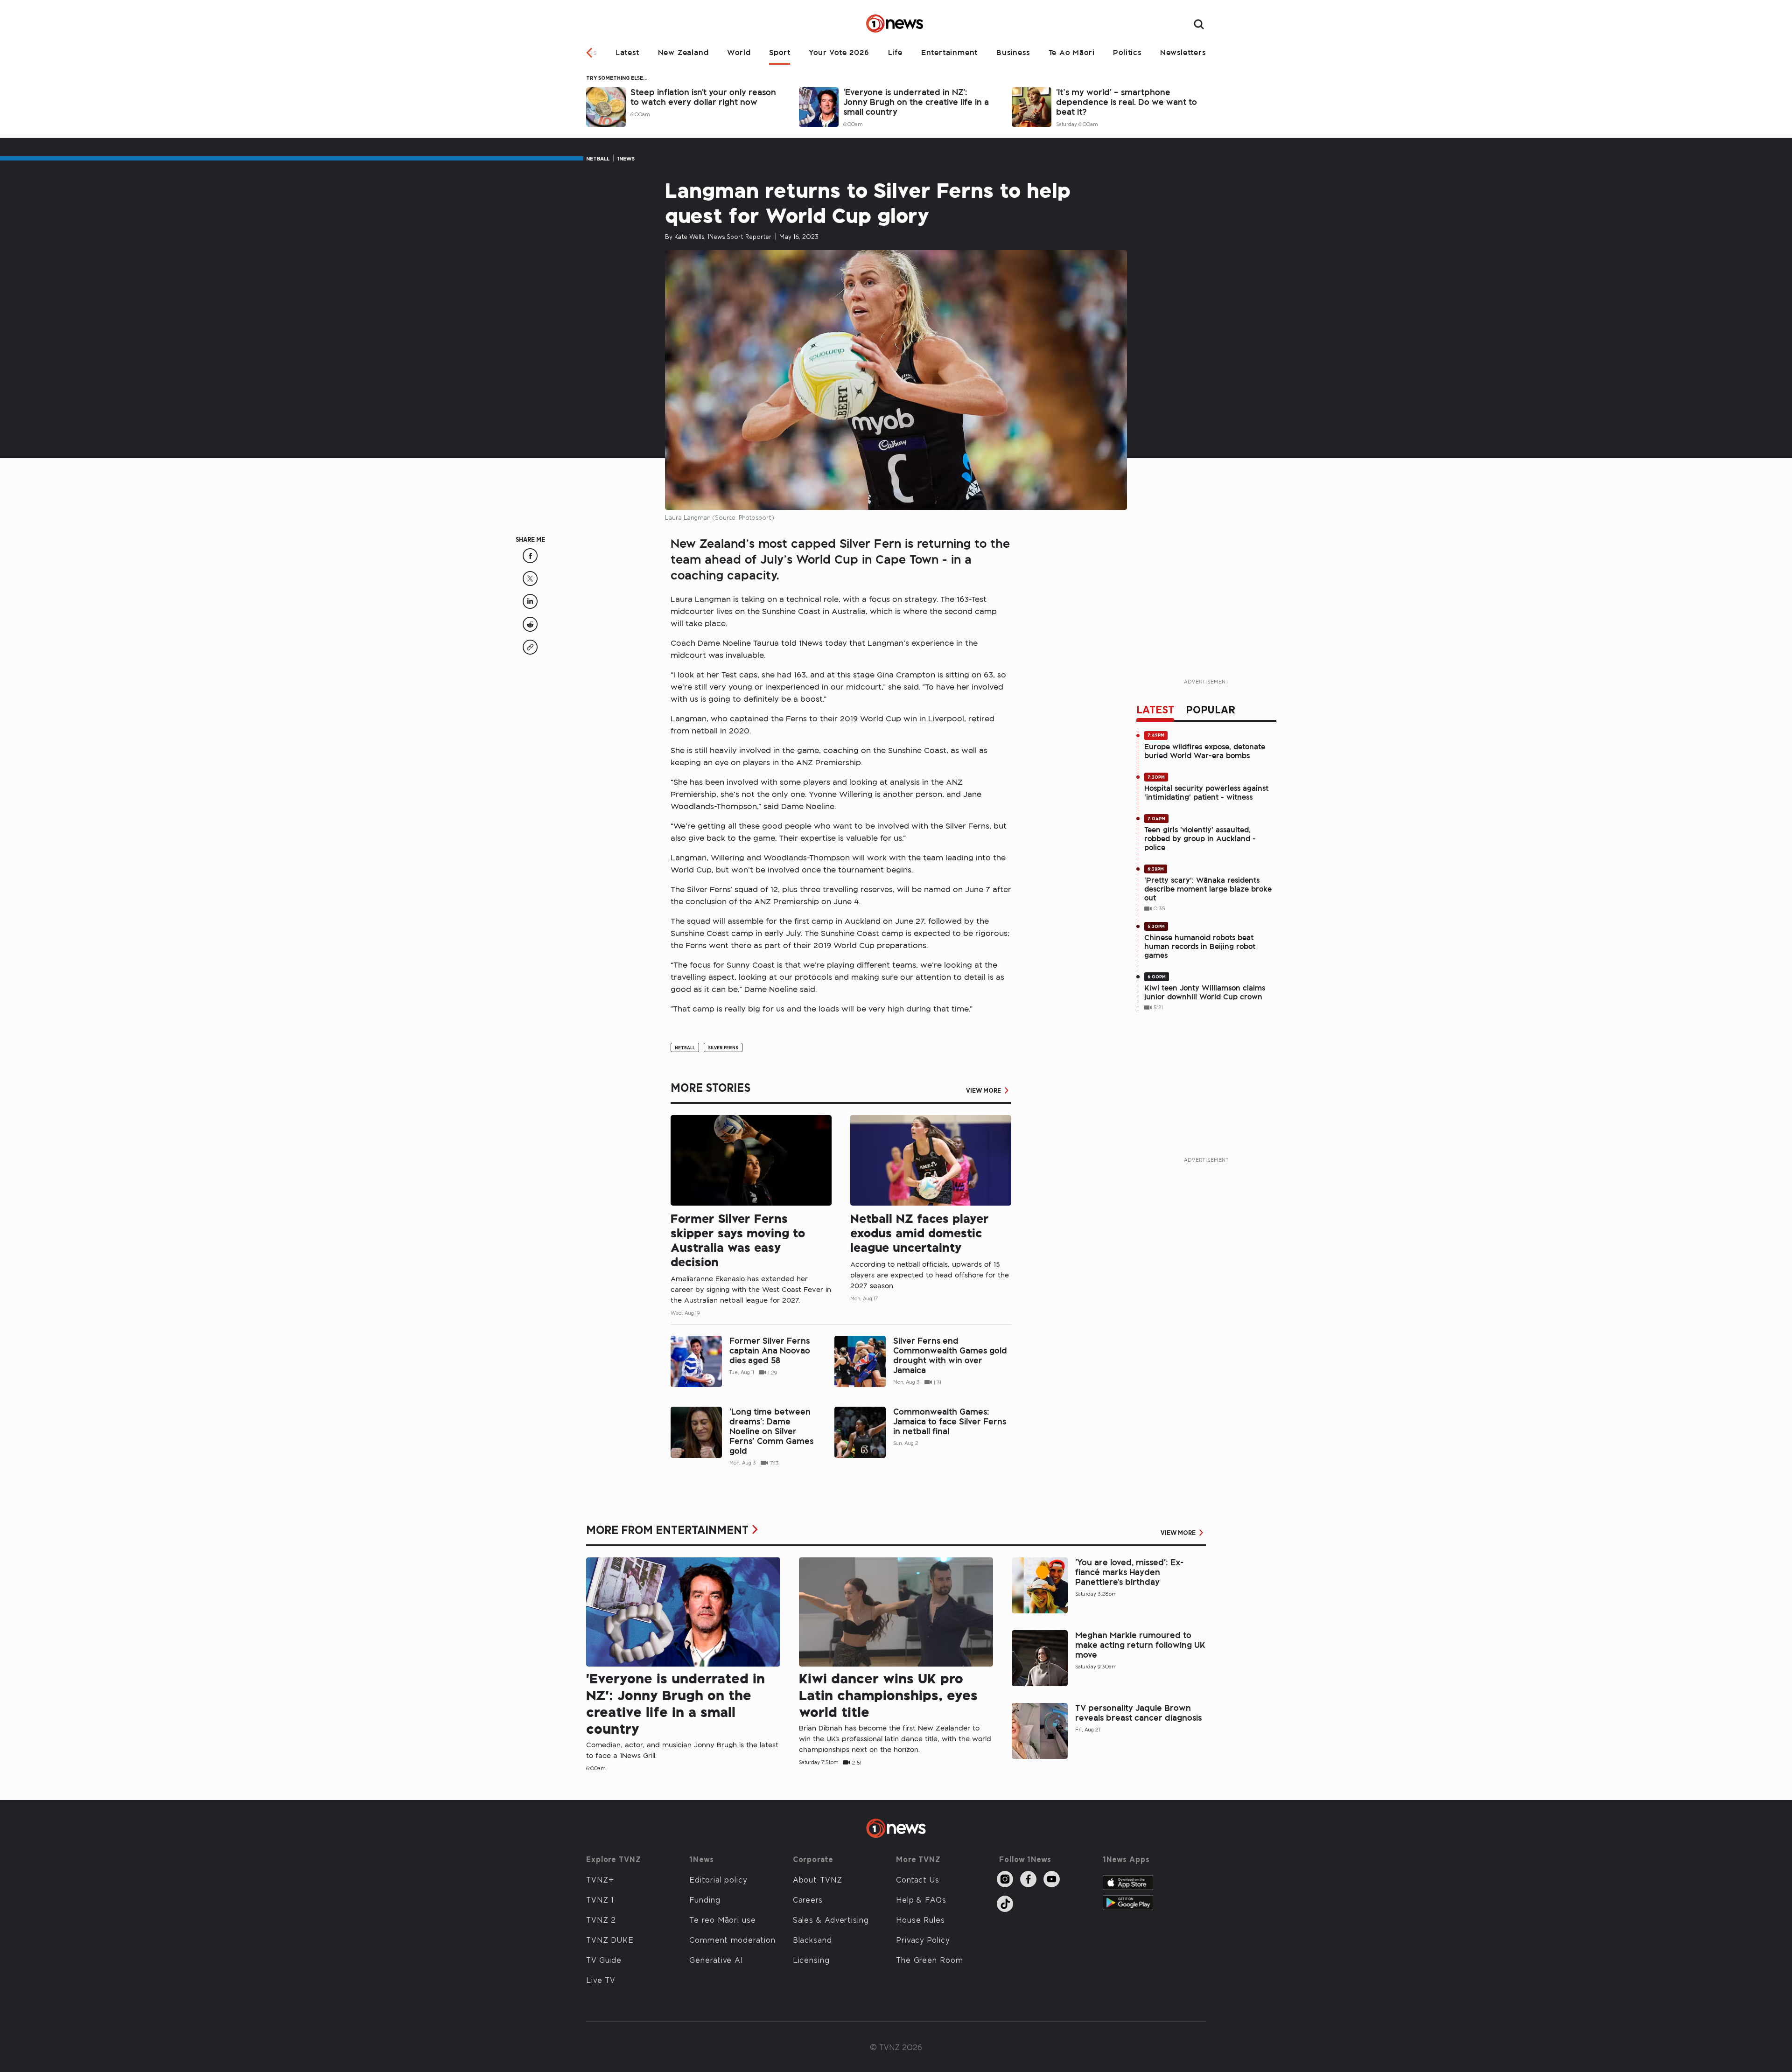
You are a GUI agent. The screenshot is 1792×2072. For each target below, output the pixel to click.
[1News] (896, 24)
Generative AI (716, 1960)
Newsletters (1183, 52)
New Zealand (683, 52)
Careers (808, 1899)
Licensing (811, 1960)
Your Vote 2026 (839, 52)
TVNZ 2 (601, 1919)
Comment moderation (732, 1939)
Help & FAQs (921, 1899)
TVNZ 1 (600, 1899)
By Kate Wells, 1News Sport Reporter (718, 237)
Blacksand (812, 1939)
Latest (627, 52)
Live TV (601, 1980)
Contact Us (918, 1879)
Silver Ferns (723, 1047)
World (739, 52)
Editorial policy (718, 1879)
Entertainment (949, 52)
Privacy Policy (923, 1939)
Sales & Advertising (831, 1919)
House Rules (920, 1919)
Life (895, 52)
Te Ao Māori (1072, 52)
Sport (780, 52)
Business (1013, 52)
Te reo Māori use (722, 1919)
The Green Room (930, 1960)
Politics (1127, 52)
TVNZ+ (600, 1879)
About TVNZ (818, 1879)
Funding (705, 1899)
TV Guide (604, 1960)
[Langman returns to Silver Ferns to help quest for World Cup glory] (530, 560)
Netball (598, 158)
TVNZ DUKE (610, 1939)
